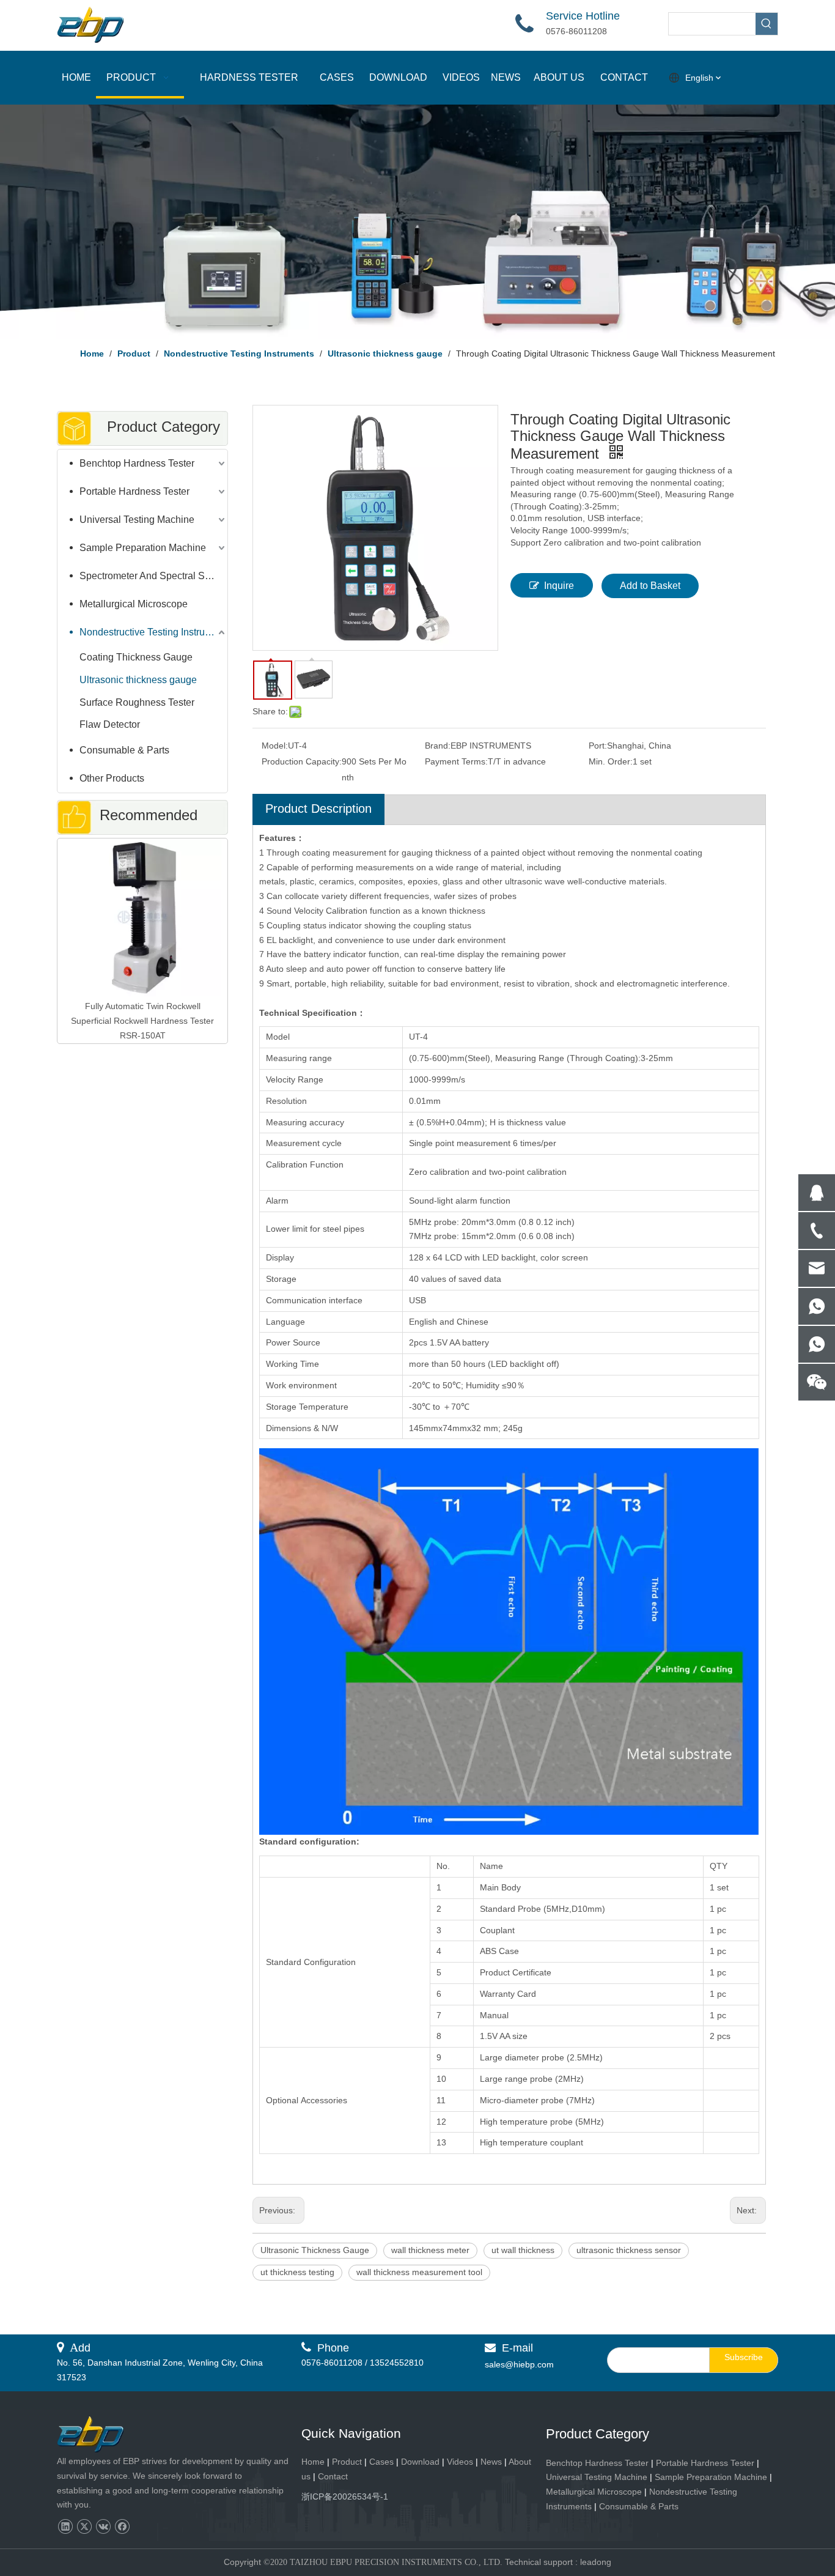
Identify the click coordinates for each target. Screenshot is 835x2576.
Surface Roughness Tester (137, 702)
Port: (598, 746)
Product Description (318, 809)
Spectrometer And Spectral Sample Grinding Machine (153, 576)
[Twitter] (84, 2527)
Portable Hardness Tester (134, 491)
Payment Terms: (456, 761)
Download (420, 2462)
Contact (333, 2476)
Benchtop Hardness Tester (137, 463)
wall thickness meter (430, 2250)
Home (313, 2462)
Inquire (559, 586)
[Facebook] (122, 2527)
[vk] (103, 2527)
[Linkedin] (65, 2527)
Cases (381, 2462)
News (491, 2462)
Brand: (438, 746)
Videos (460, 2462)
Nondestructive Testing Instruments (153, 632)
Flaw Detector (110, 724)
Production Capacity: (302, 761)
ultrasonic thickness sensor (629, 2250)
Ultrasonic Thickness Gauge (315, 2250)
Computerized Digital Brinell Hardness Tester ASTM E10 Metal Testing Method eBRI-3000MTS (142, 863)
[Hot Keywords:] (767, 24)
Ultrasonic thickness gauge (138, 680)
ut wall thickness (523, 2250)
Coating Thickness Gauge (136, 657)
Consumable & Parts (124, 750)
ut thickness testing (297, 2272)
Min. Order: (611, 761)
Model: (275, 746)
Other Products (112, 778)
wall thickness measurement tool (419, 2272)
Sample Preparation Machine (143, 548)
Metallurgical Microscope (134, 604)
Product (348, 2462)
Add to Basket (650, 586)
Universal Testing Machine (137, 520)
